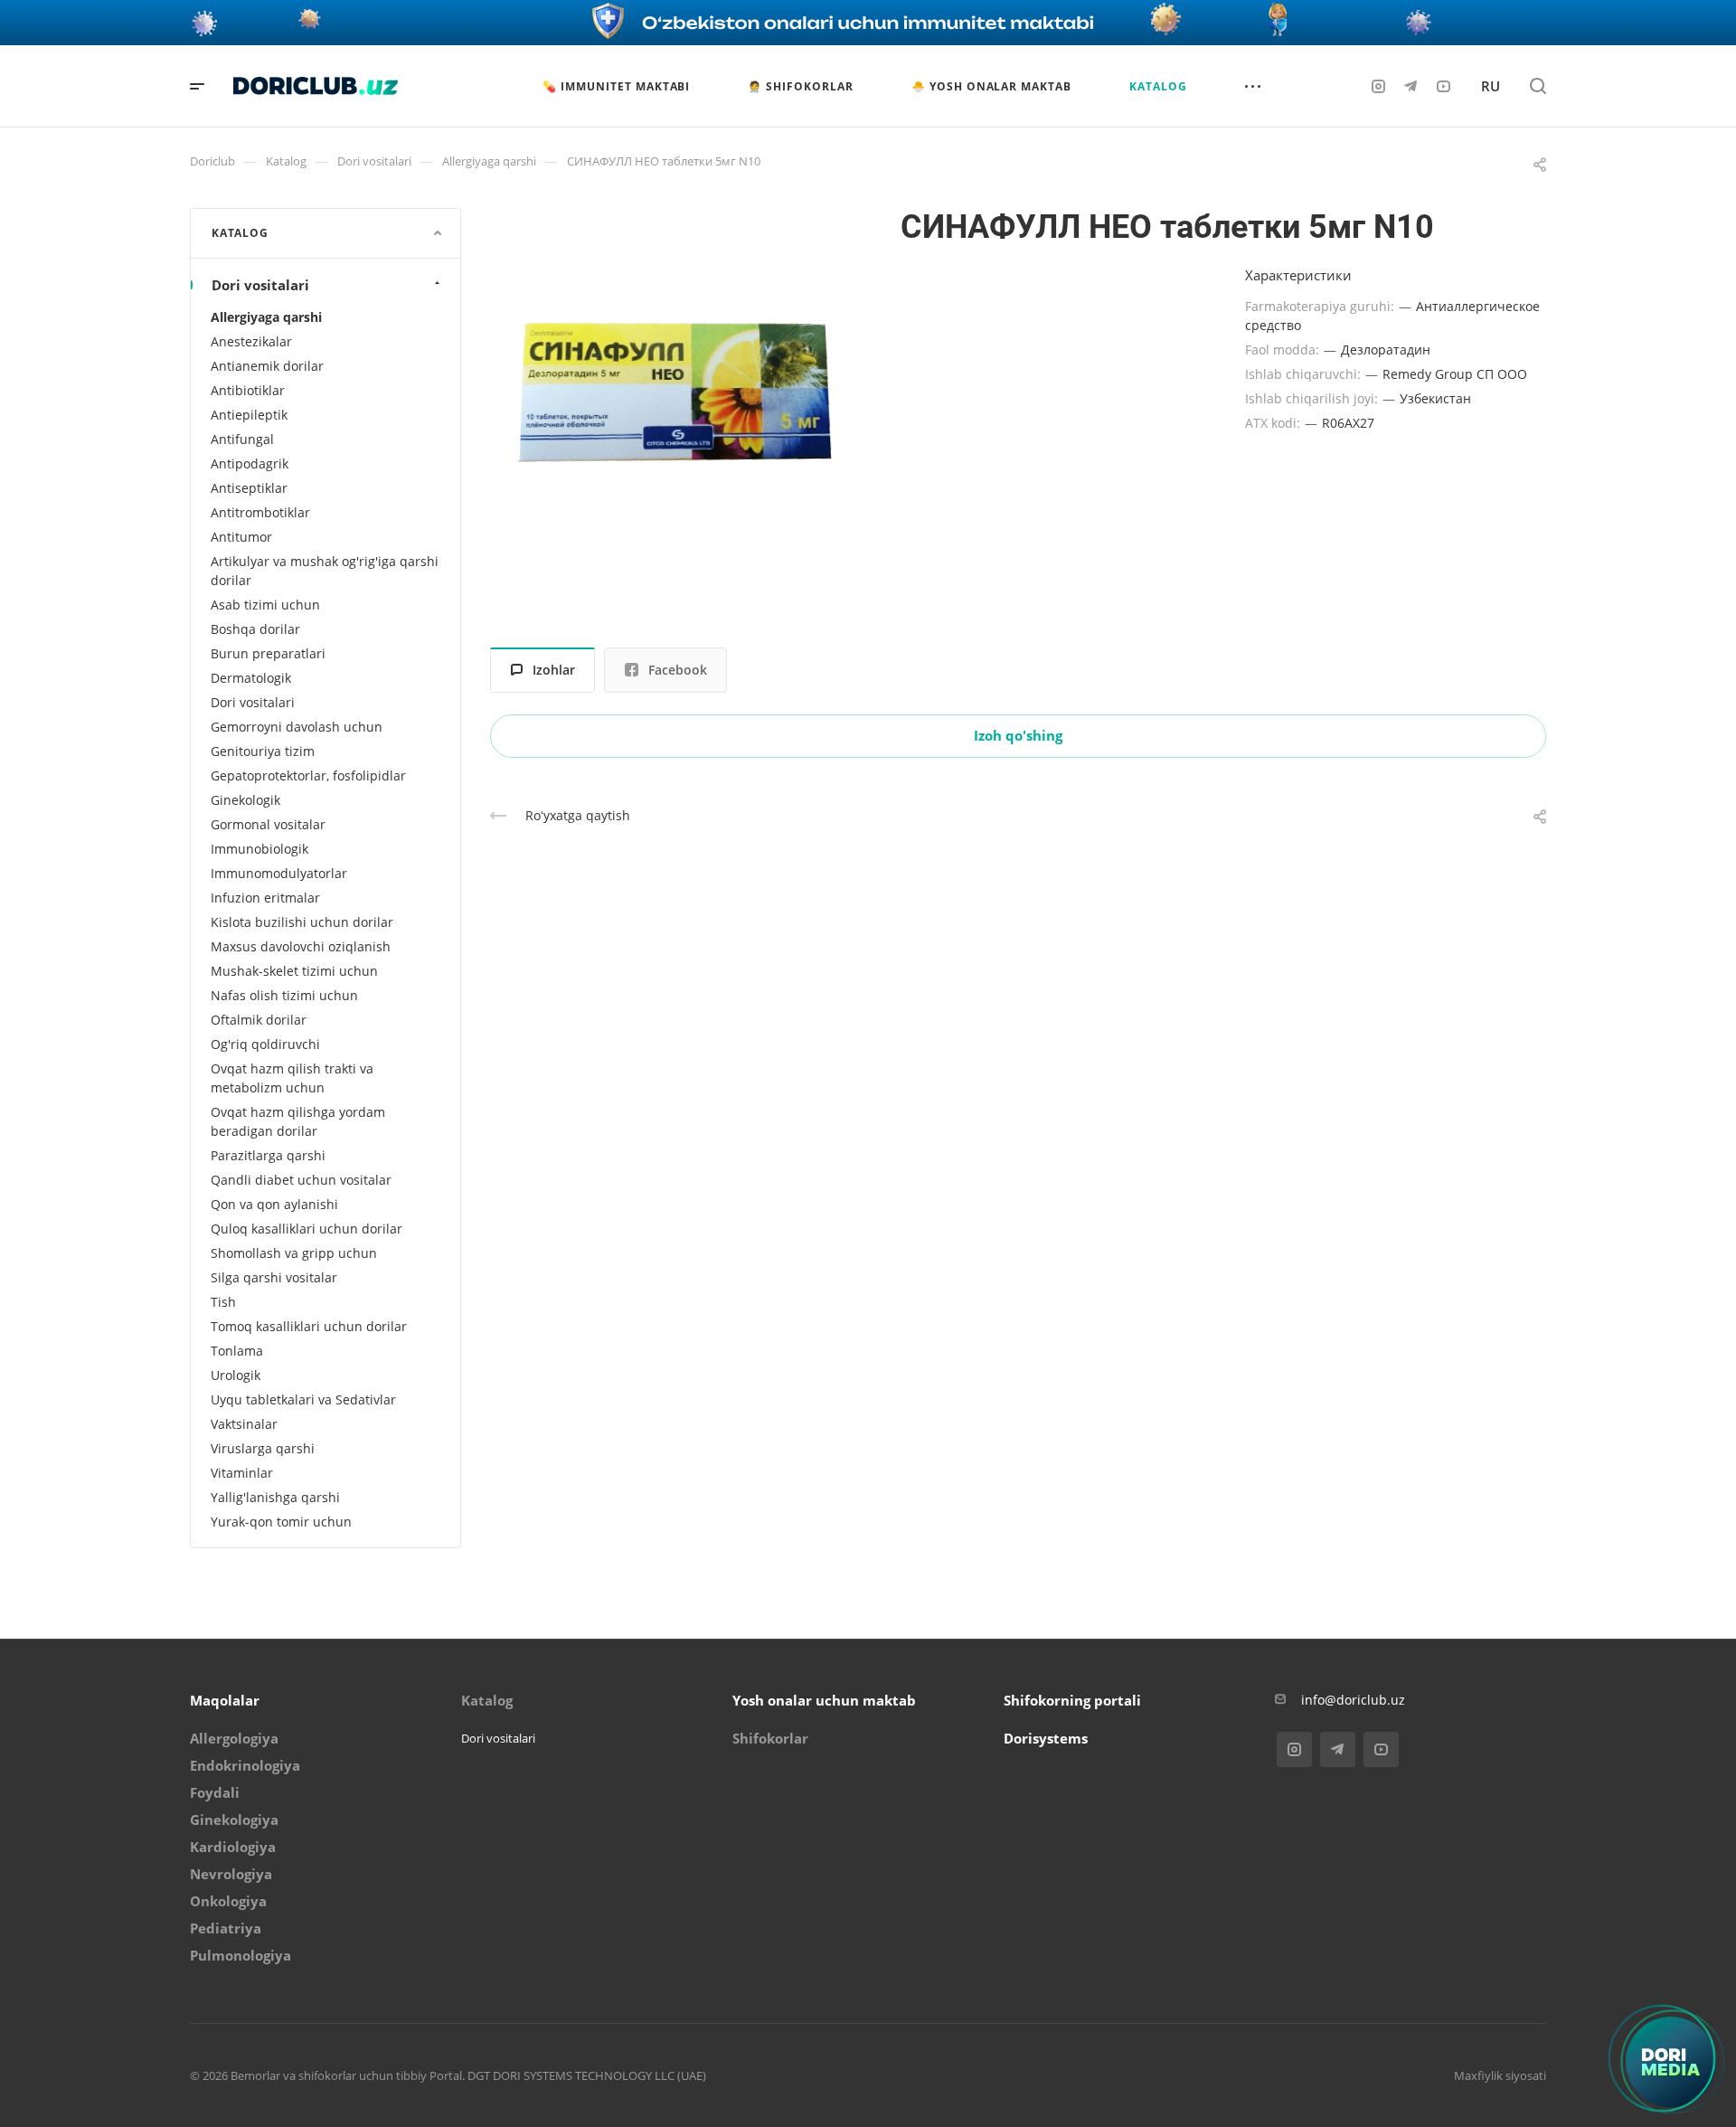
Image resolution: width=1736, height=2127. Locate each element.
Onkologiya (228, 1901)
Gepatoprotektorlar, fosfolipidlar (308, 775)
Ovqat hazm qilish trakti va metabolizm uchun (292, 1078)
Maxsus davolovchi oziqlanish (301, 946)
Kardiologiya (233, 1847)
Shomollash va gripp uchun (294, 1253)
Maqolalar (225, 1700)
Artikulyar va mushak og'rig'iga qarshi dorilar (325, 571)
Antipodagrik (250, 463)
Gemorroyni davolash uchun (297, 727)
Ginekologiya (234, 1820)
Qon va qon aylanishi (274, 1204)
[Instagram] (1378, 86)
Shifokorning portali (1072, 1700)
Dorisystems (1046, 1738)
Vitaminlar (242, 1473)
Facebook (678, 670)
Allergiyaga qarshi (266, 317)
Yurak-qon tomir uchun (281, 1522)
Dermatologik (251, 678)
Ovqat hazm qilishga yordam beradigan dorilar (298, 1121)
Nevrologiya (231, 1874)
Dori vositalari (260, 285)
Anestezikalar (251, 341)
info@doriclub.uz (1353, 1700)
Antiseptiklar (249, 488)
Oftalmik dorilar (259, 1020)
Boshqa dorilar (255, 629)
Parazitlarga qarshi (268, 1155)
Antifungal (242, 439)
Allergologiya (234, 1738)
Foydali (215, 1792)
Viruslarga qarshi (263, 1448)
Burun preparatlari (268, 653)
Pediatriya (226, 1928)
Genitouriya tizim (263, 751)
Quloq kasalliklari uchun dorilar (307, 1229)
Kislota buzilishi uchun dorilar (302, 922)
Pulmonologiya (241, 1955)
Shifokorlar (770, 1738)
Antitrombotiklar (260, 512)
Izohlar (554, 670)
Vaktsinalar (244, 1424)
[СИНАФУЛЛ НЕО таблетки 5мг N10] (674, 392)
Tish (223, 1302)
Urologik (236, 1375)
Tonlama (237, 1351)
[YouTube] (1443, 86)
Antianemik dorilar (267, 366)
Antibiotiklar (248, 390)
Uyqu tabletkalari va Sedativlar (303, 1399)
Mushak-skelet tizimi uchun (294, 971)
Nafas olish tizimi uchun (284, 995)
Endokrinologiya (245, 1765)
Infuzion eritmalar (265, 898)
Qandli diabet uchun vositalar (301, 1180)
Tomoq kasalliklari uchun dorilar (309, 1326)
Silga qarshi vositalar (274, 1277)
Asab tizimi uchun (265, 605)
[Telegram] (1410, 86)
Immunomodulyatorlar (279, 873)
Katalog (487, 1700)
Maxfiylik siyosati (1500, 2075)
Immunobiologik (259, 849)
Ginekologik (245, 800)
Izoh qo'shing (1018, 735)
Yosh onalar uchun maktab (824, 1700)
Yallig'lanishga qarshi (275, 1497)
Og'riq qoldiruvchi (265, 1044)
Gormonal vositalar (268, 824)
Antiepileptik (249, 415)
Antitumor (241, 537)
